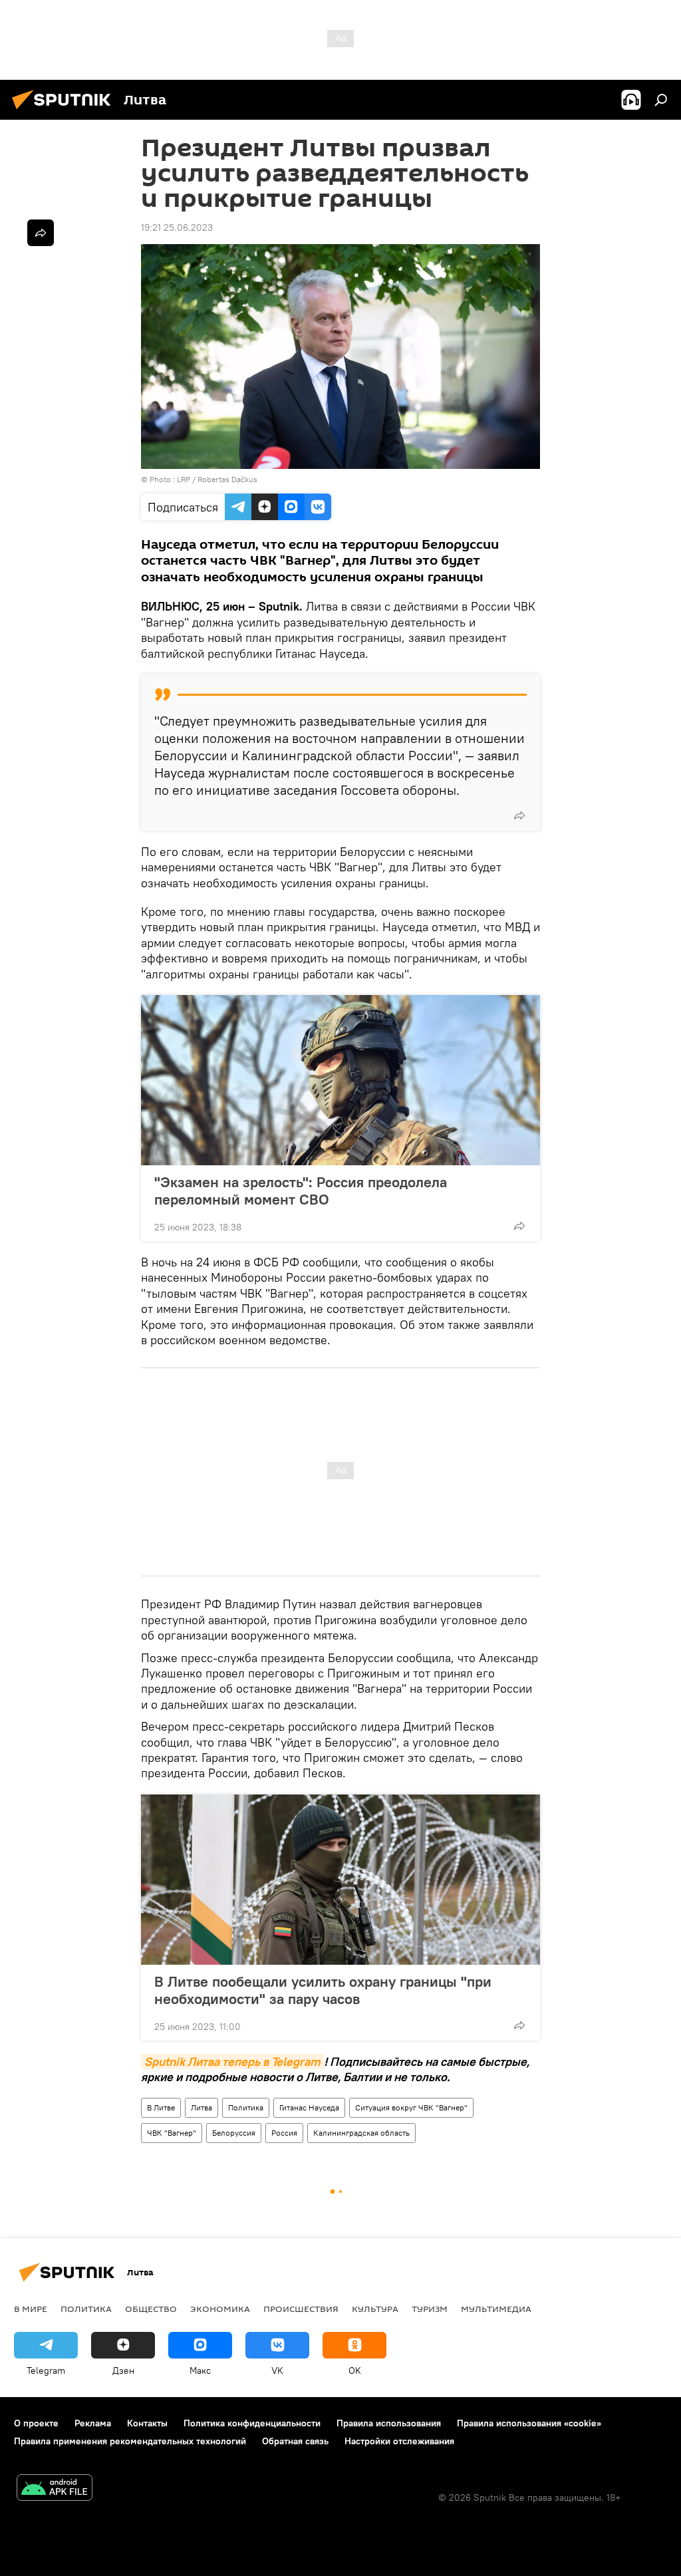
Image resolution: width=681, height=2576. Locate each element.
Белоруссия (234, 2133)
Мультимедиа (496, 2309)
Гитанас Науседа (309, 2107)
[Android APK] (55, 2489)
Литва (202, 2107)
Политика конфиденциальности (252, 2423)
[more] (519, 815)
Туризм (430, 2309)
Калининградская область (361, 2133)
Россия (284, 2133)
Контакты (147, 2423)
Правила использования (389, 2423)
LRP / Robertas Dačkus (217, 479)
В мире (31, 2309)
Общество (151, 2309)
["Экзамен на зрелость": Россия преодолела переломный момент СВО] (340, 1080)
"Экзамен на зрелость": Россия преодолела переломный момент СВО (301, 1191)
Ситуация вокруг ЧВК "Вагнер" (411, 2107)
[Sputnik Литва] (65, 111)
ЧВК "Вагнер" (172, 2133)
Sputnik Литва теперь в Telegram (232, 2062)
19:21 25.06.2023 (177, 227)
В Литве (161, 2107)
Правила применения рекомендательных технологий (130, 2441)
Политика (246, 2107)
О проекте (36, 2423)
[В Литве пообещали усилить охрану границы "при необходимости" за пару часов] (340, 1880)
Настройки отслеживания (399, 2441)
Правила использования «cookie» (529, 2423)
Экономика (220, 2309)
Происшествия (301, 2309)
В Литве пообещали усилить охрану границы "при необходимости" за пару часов (323, 1990)
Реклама (93, 2423)
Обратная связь (295, 2441)
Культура (375, 2309)
